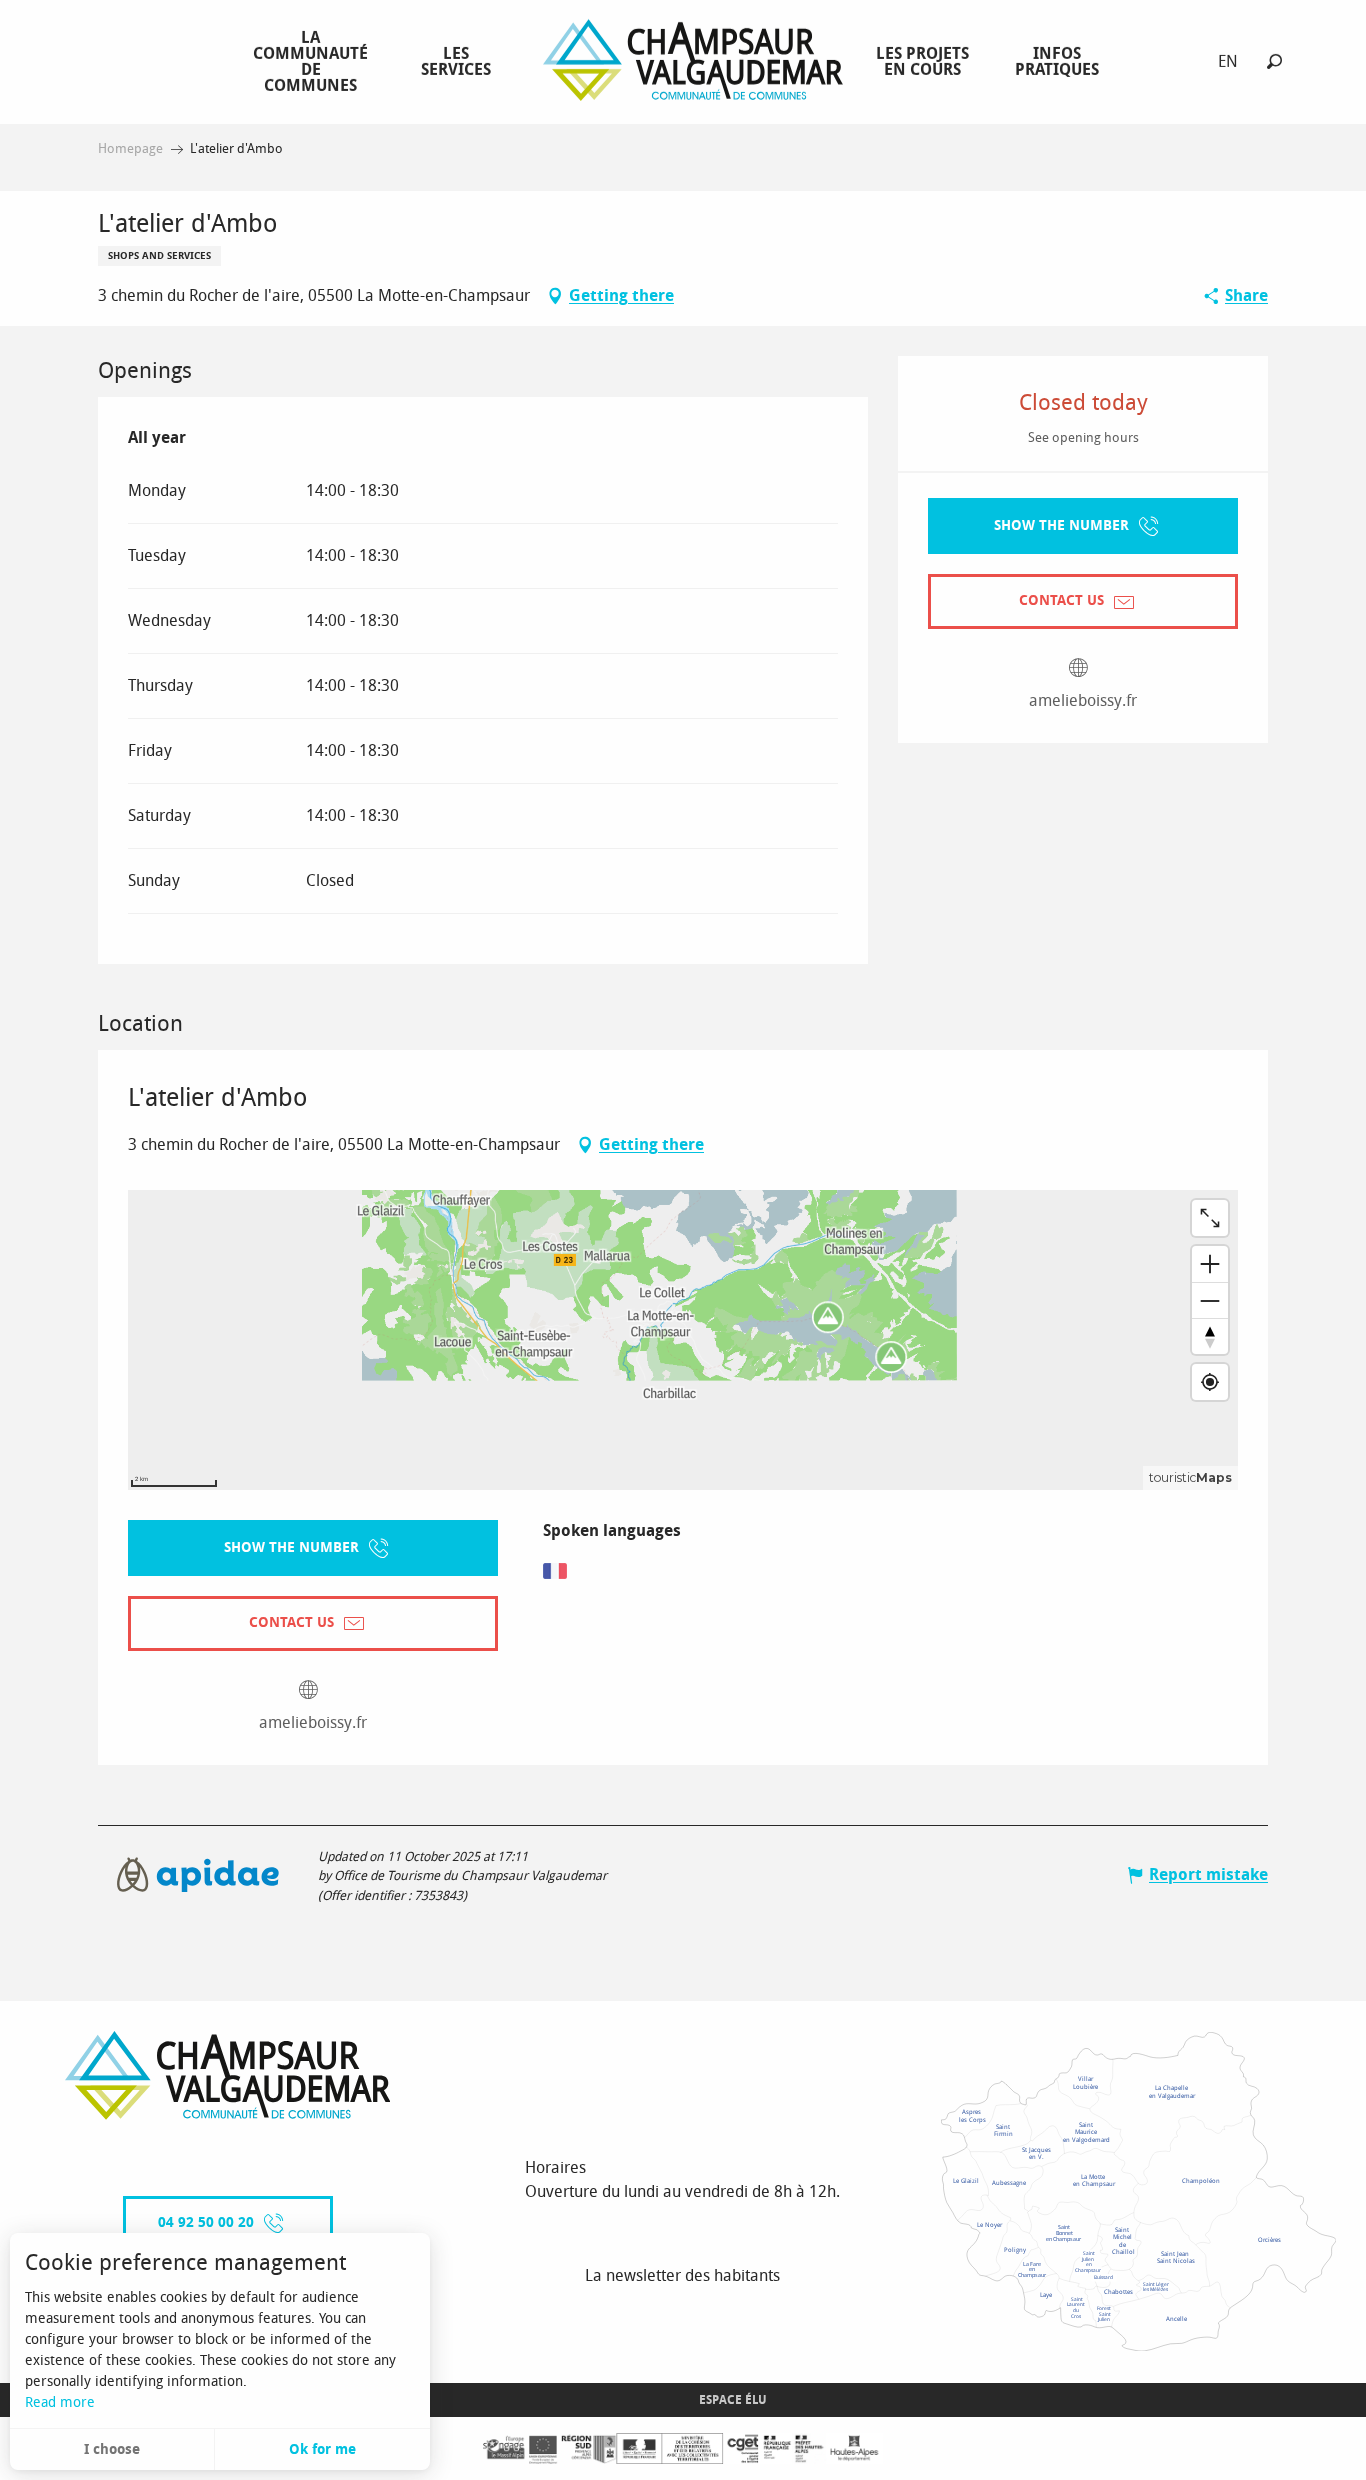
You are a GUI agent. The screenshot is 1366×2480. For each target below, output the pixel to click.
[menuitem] (314, 61)
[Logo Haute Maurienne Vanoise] (228, 2075)
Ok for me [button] (322, 2449)
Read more (60, 2402)
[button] (1274, 61)
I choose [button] (112, 2449)
